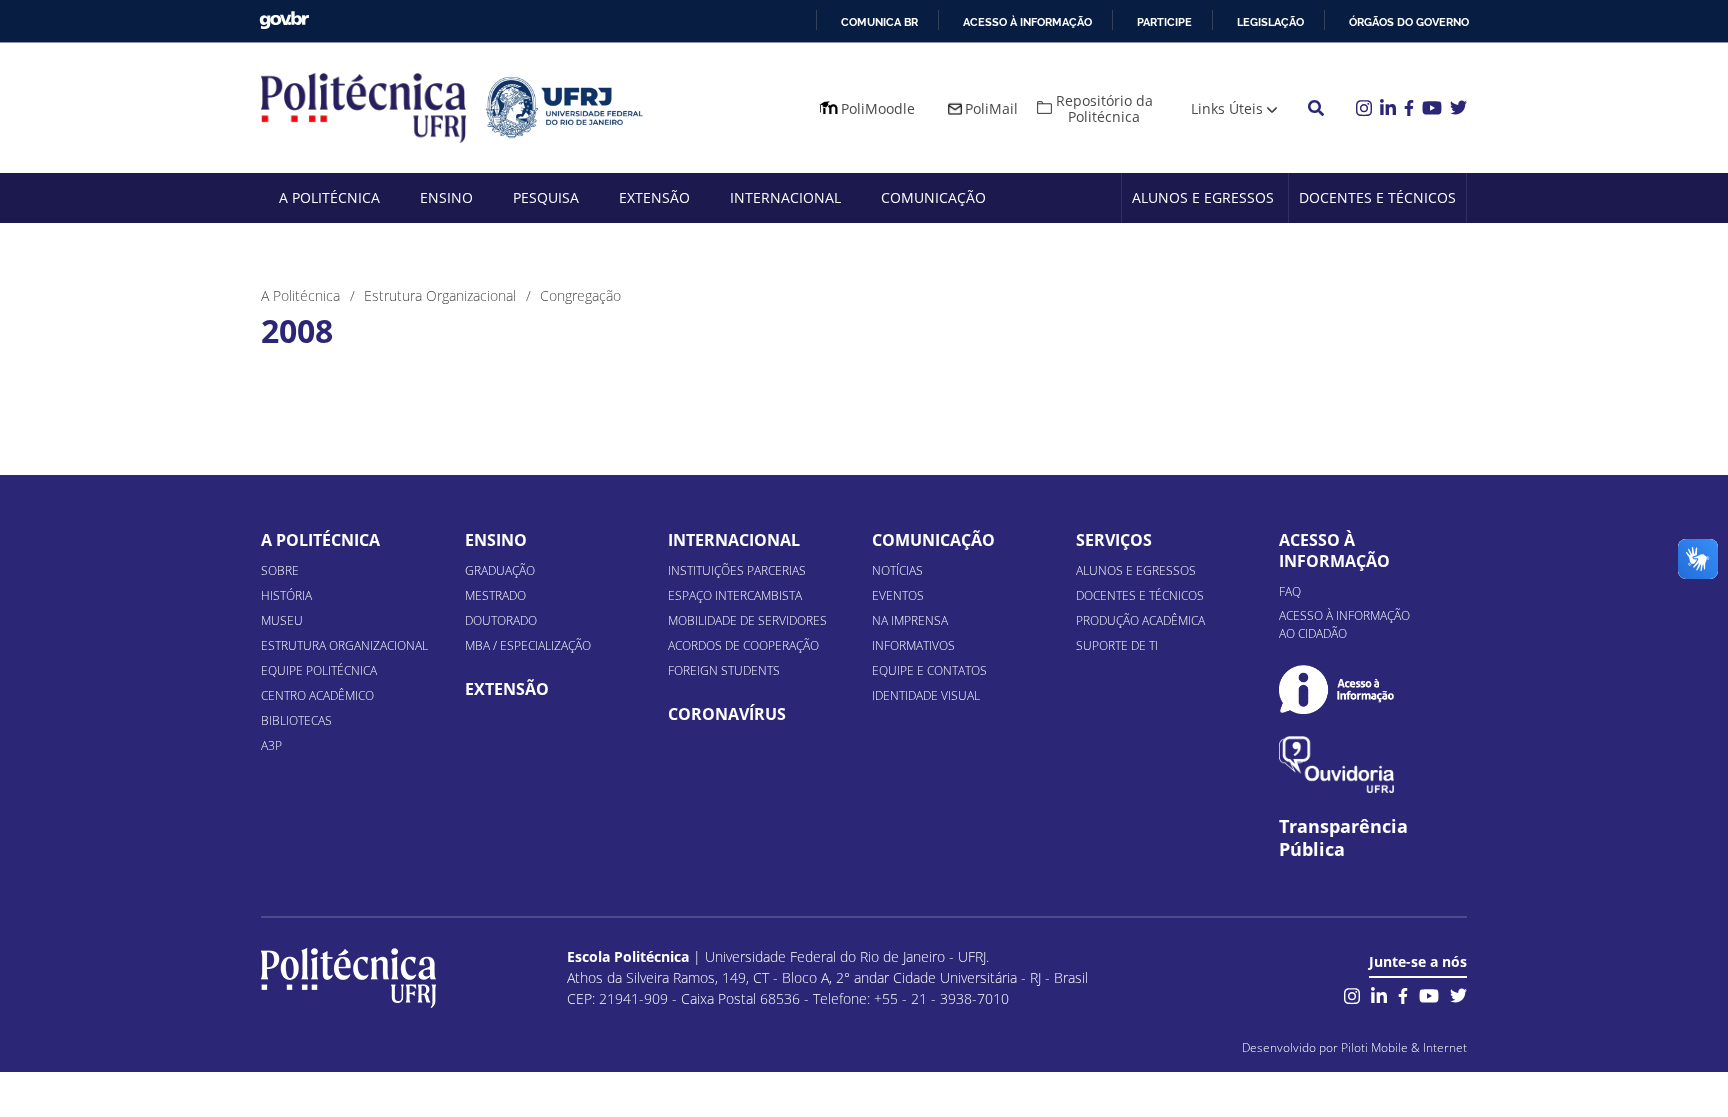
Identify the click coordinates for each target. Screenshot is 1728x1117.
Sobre (280, 570)
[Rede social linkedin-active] (1379, 993)
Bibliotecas (296, 720)
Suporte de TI (1117, 645)
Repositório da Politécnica (1104, 108)
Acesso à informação (1027, 22)
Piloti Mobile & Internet (1404, 1047)
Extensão (654, 197)
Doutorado (501, 620)
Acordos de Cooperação (743, 645)
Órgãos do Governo (1409, 22)
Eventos (898, 595)
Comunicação (933, 197)
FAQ (1290, 591)
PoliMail (991, 108)
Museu (282, 620)
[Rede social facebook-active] (1403, 993)
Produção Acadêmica (1140, 620)
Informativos (913, 645)
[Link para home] (348, 978)
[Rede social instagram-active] (1352, 993)
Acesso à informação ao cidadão (1344, 624)
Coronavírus (727, 714)
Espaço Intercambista (735, 595)
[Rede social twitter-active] (1458, 993)
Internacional (785, 197)
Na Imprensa (910, 620)
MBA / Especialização (528, 645)
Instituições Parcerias (737, 570)
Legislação (1270, 22)
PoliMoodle (878, 108)
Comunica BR (879, 22)
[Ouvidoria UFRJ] (1336, 764)
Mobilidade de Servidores (747, 620)
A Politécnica (329, 197)
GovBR (284, 20)
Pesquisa (546, 197)
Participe (1164, 22)
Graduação (500, 570)
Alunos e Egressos (1203, 197)
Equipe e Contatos (929, 670)
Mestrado (495, 595)
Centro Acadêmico (317, 695)
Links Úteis (1227, 108)
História (286, 595)
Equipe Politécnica (319, 670)
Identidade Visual (926, 695)
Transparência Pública (1343, 838)
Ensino (446, 197)
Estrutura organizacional (344, 645)
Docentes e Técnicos (1377, 197)
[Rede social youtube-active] (1429, 993)
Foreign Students (724, 670)
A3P (271, 745)
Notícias (897, 570)
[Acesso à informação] (1336, 689)
